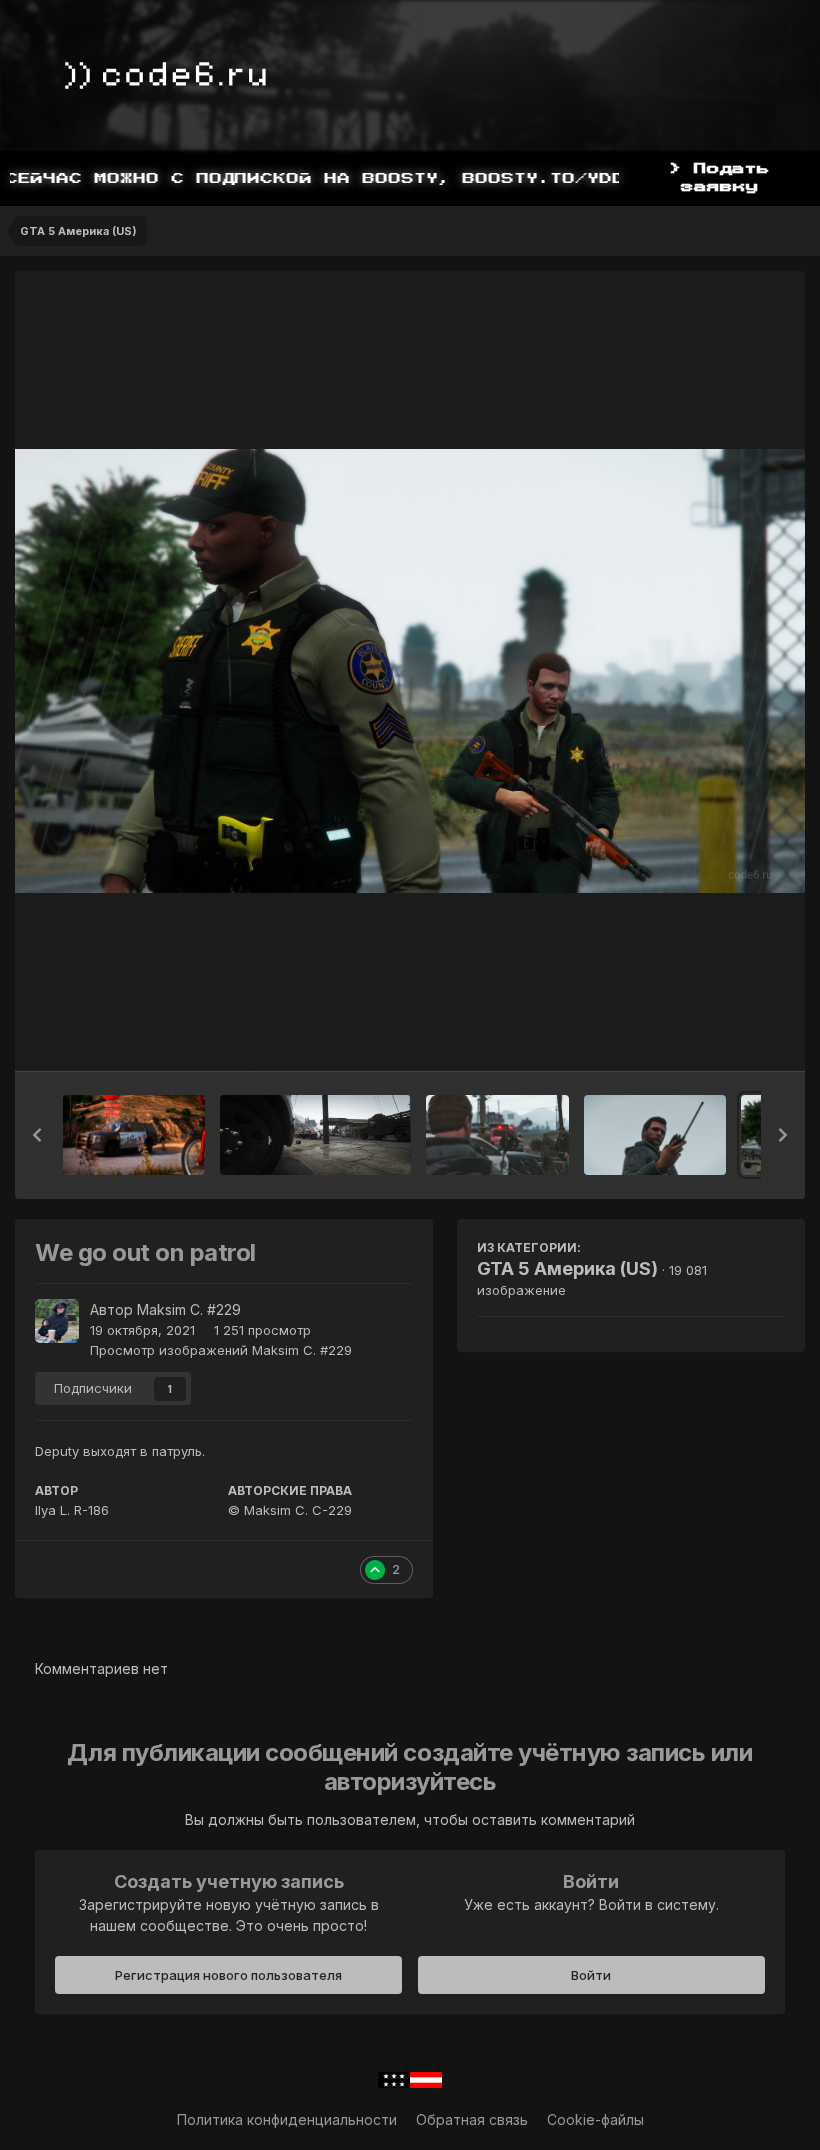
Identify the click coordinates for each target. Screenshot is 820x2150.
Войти (591, 1975)
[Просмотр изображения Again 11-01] (497, 1135)
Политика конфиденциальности (287, 2119)
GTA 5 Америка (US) (567, 1268)
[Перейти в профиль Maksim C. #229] (57, 1321)
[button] (37, 1135)
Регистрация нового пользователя (228, 1975)
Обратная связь (472, 2119)
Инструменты (714, 1035)
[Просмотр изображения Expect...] (655, 1135)
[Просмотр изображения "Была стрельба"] (315, 1135)
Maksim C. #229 (189, 1309)
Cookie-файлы (595, 2119)
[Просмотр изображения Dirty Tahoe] (134, 1135)
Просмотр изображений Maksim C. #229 (221, 1350)
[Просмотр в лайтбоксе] (410, 671)
